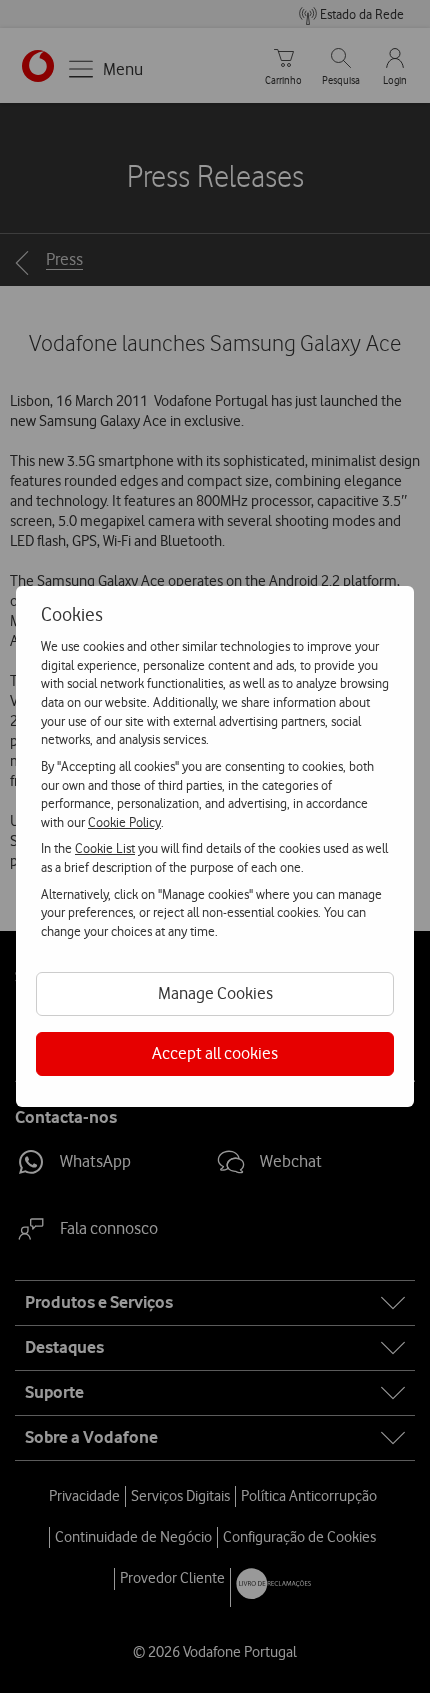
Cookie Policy (124, 822)
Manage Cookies (215, 993)
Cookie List (105, 848)
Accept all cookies (215, 1053)
